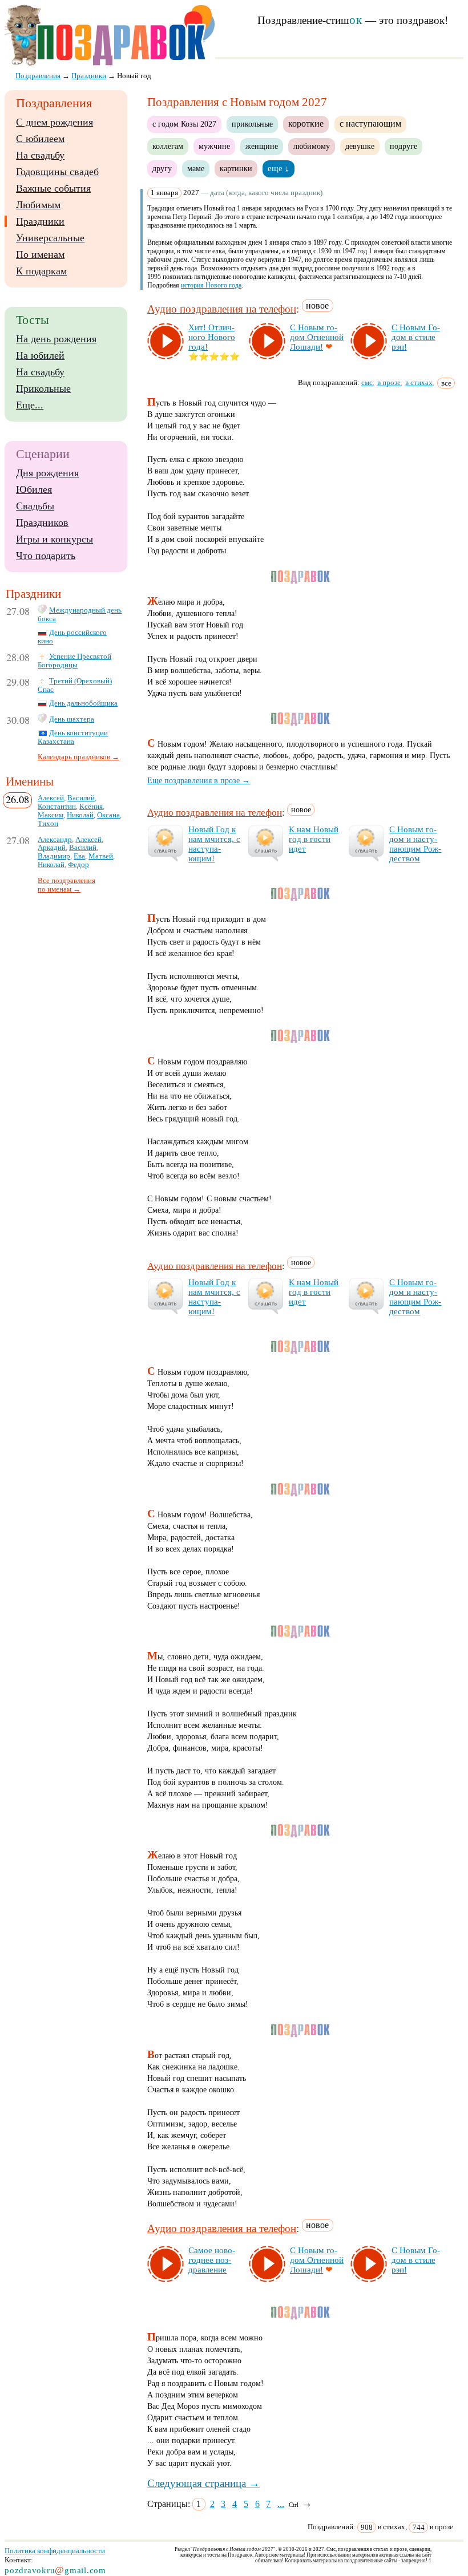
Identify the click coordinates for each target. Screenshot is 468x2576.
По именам (40, 254)
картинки (236, 168)
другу (162, 168)
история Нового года (211, 285)
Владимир (54, 856)
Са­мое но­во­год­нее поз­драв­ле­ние (212, 2260)
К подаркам (41, 271)
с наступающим (370, 123)
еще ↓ (279, 168)
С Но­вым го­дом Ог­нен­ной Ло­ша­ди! (317, 337)
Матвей (101, 856)
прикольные (252, 124)
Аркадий (52, 848)
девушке (360, 146)
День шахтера (72, 719)
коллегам (168, 146)
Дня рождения (47, 473)
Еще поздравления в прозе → (199, 780)
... (281, 2504)
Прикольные (43, 388)
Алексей (51, 798)
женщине (262, 146)
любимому (312, 146)
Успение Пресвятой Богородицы (74, 661)
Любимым (38, 205)
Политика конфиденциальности (55, 2551)
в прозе (389, 382)
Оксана (108, 815)
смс (367, 382)
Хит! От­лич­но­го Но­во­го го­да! (212, 337)
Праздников (42, 523)
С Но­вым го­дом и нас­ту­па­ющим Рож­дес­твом (415, 844)
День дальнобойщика (83, 703)
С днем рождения (55, 122)
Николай (80, 815)
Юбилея (34, 489)
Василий (81, 798)
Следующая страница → (203, 2483)
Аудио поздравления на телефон (222, 309)
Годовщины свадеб (57, 172)
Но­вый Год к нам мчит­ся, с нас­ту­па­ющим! (214, 844)
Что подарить (46, 556)
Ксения (91, 807)
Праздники (40, 221)
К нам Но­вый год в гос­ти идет (314, 839)
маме (196, 168)
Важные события (53, 188)
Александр (55, 840)
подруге (404, 146)
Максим (51, 815)
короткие (306, 123)
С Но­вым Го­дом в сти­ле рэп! (416, 337)
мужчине (214, 146)
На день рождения (56, 339)
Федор (78, 865)
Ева (79, 856)
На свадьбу (40, 155)
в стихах (419, 382)
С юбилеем (40, 139)
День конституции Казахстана (73, 737)
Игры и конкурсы (55, 539)
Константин (57, 807)
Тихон (48, 824)
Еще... (30, 405)
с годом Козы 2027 (184, 124)
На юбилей (40, 355)
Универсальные (50, 238)
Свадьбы (35, 506)
